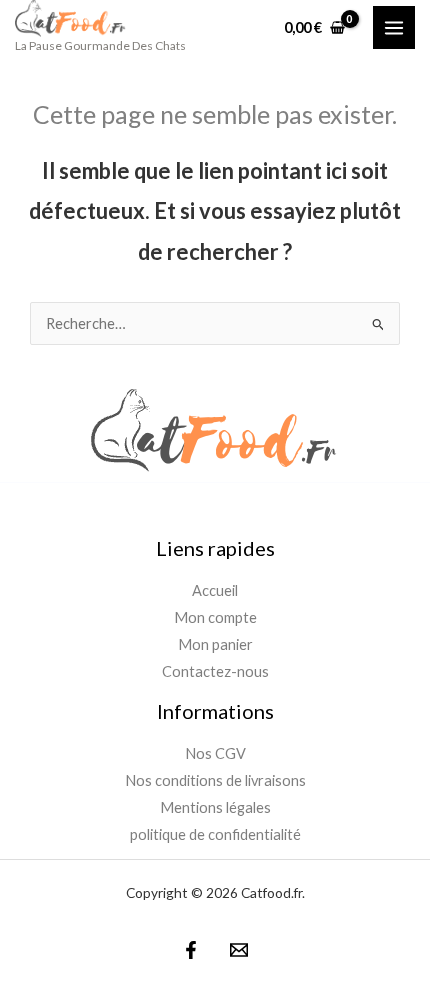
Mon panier (215, 644)
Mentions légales (215, 807)
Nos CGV (215, 753)
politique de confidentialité (215, 834)
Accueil (215, 590)
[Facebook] (191, 950)
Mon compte (215, 617)
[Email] (239, 950)
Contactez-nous (215, 671)
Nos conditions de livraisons (215, 780)
